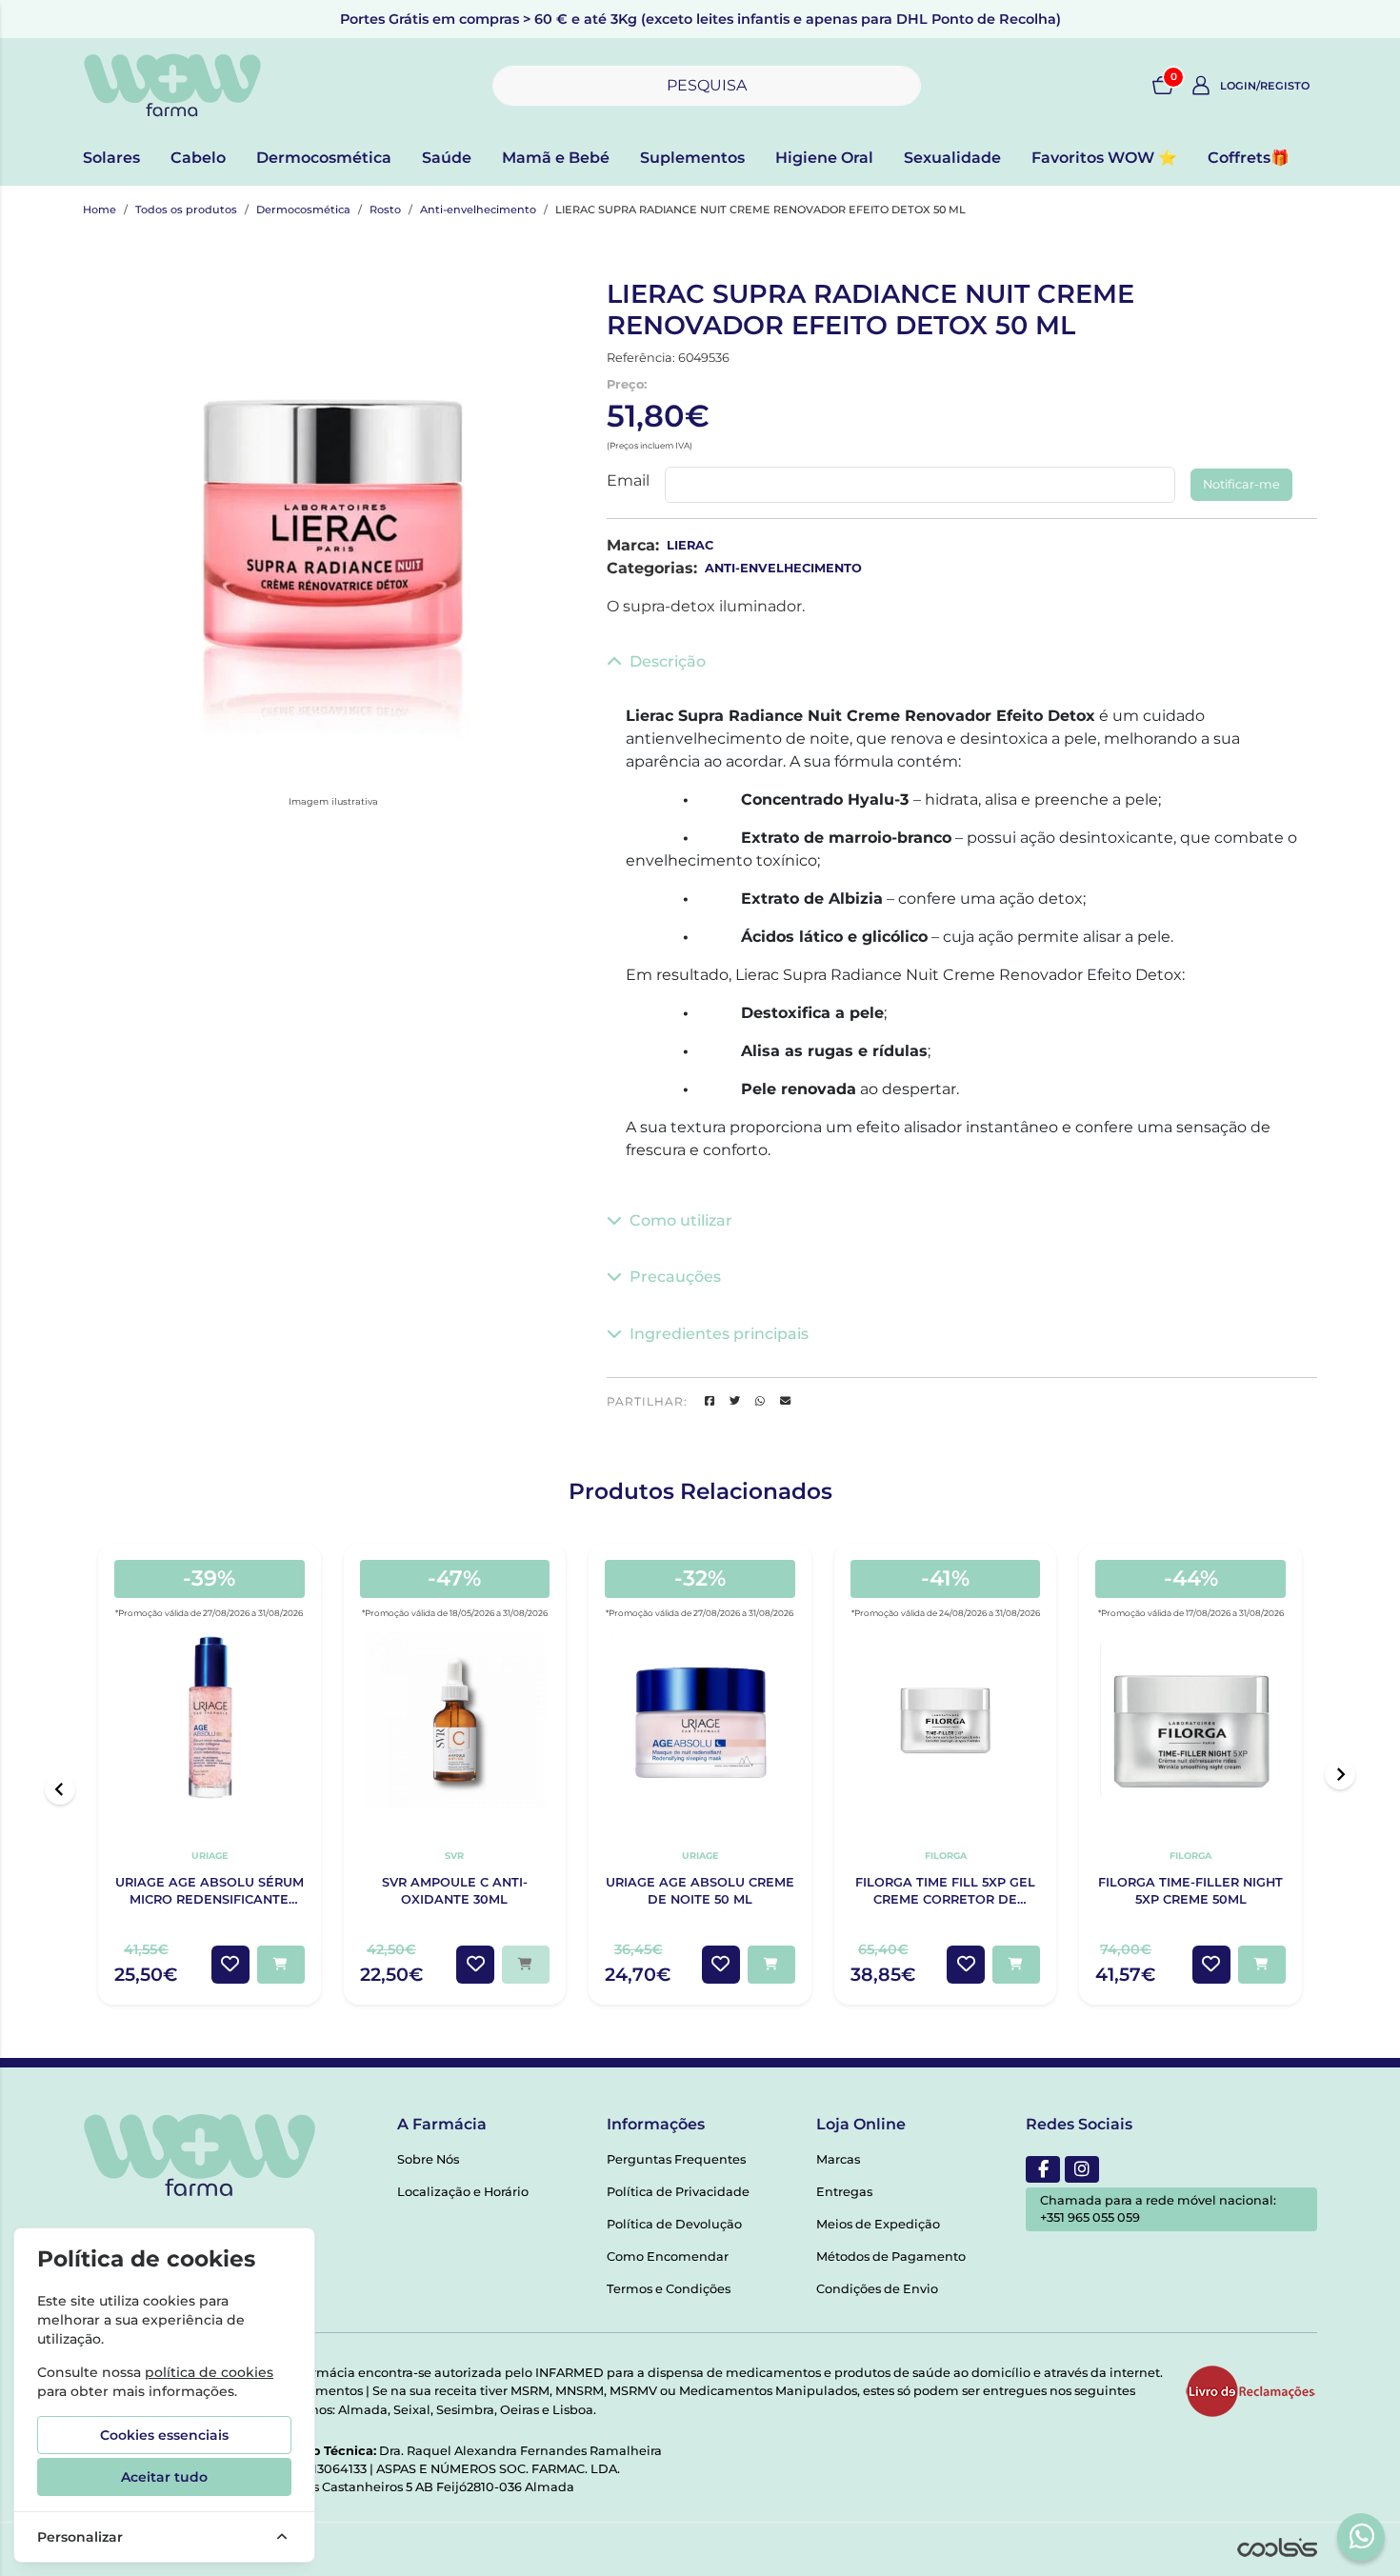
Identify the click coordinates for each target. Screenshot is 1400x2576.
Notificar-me (1241, 484)
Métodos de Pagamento (891, 2256)
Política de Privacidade (678, 2192)
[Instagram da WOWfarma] (1082, 2169)
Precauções (675, 1277)
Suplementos (692, 158)
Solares (111, 158)
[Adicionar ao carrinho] (281, 1965)
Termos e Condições (669, 2289)
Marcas (838, 2159)
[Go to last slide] (60, 1789)
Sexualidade (952, 158)
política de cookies (209, 2372)
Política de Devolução (674, 2224)
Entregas (844, 2192)
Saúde (447, 158)
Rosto (385, 210)
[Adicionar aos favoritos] (230, 1965)
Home (100, 210)
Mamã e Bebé (556, 158)
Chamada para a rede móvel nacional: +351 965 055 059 (1158, 2209)
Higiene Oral (824, 158)
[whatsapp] (1362, 2536)
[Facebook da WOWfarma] (1043, 2169)
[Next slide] (1340, 1774)
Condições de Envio (877, 2289)
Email (628, 480)
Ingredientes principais (719, 1334)
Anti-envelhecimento (478, 210)
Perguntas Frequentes (676, 2159)
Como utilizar (681, 1220)
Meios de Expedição (878, 2224)
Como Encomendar (668, 2256)
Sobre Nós (428, 2159)
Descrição (668, 661)
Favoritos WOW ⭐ (1104, 158)
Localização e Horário (463, 2192)
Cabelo (198, 158)
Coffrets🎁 (1249, 158)
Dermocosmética (324, 158)
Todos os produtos (186, 210)
